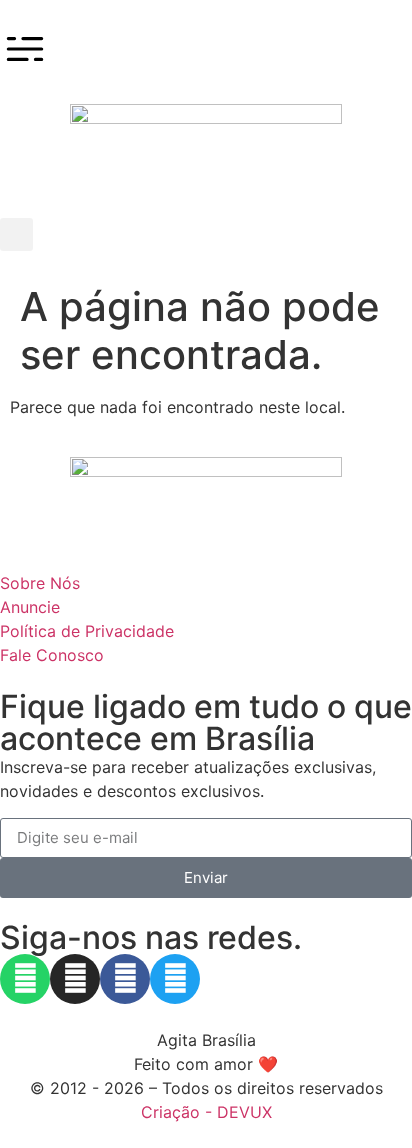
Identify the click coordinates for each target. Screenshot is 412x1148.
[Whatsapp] (25, 979)
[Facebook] (125, 979)
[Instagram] (75, 979)
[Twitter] (175, 979)
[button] (16, 234)
